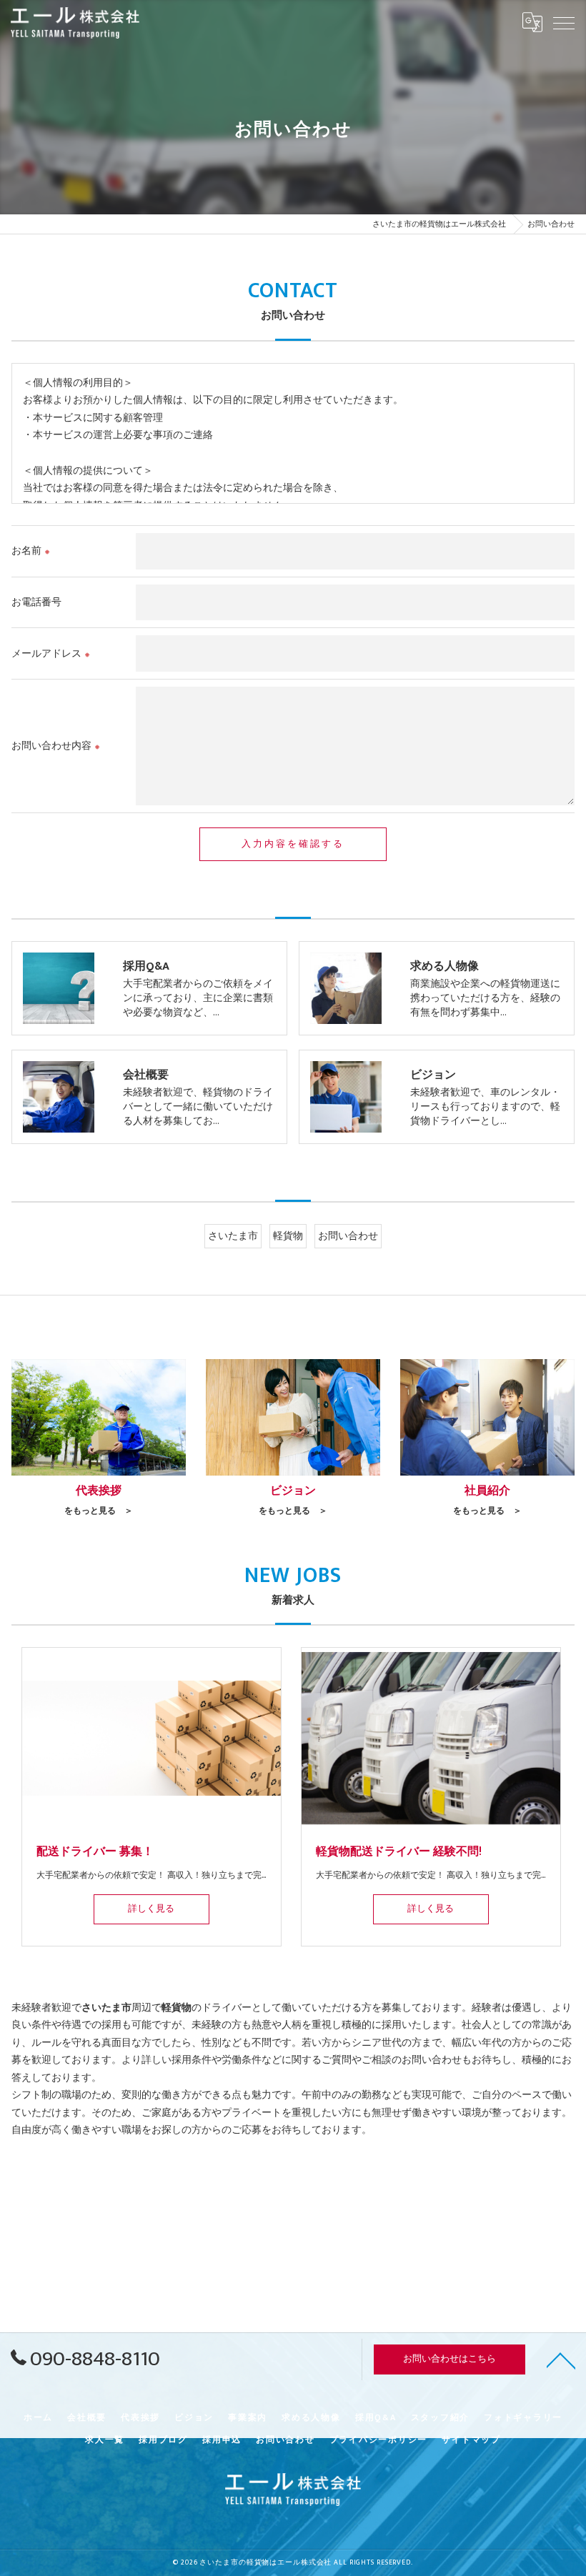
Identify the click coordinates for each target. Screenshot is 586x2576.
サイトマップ (471, 2440)
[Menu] (564, 22)
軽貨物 (288, 1236)
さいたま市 (233, 1236)
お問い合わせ (348, 1236)
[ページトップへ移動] (561, 2359)
